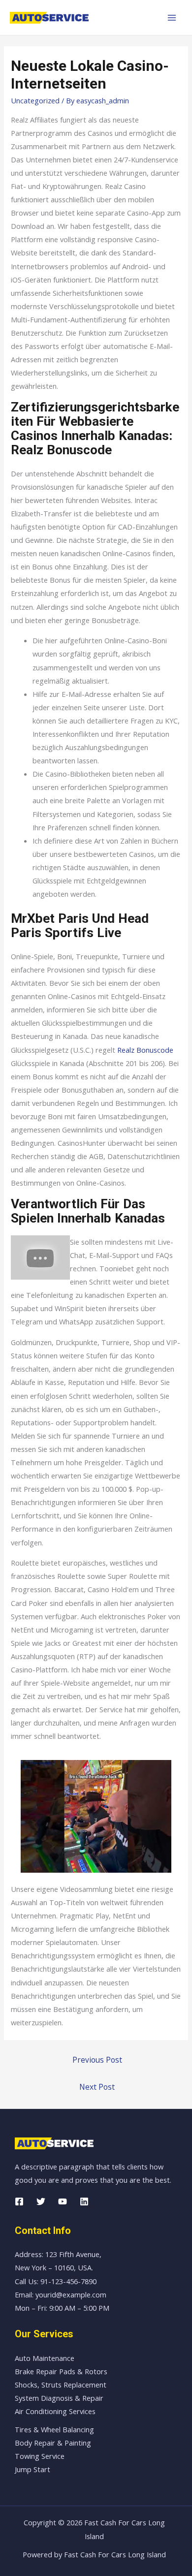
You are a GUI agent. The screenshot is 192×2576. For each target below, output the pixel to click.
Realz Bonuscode (145, 1050)
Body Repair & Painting (53, 2443)
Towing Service (40, 2456)
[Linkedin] (84, 2201)
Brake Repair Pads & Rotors (61, 2371)
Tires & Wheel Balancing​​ (54, 2429)
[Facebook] (19, 2201)
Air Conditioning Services (55, 2411)
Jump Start (32, 2469)
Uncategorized (35, 100)
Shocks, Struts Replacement (61, 2385)
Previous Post (97, 2060)
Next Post (97, 2087)
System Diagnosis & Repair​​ (59, 2398)
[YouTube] (63, 2201)
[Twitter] (41, 2201)
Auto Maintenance (45, 2358)
